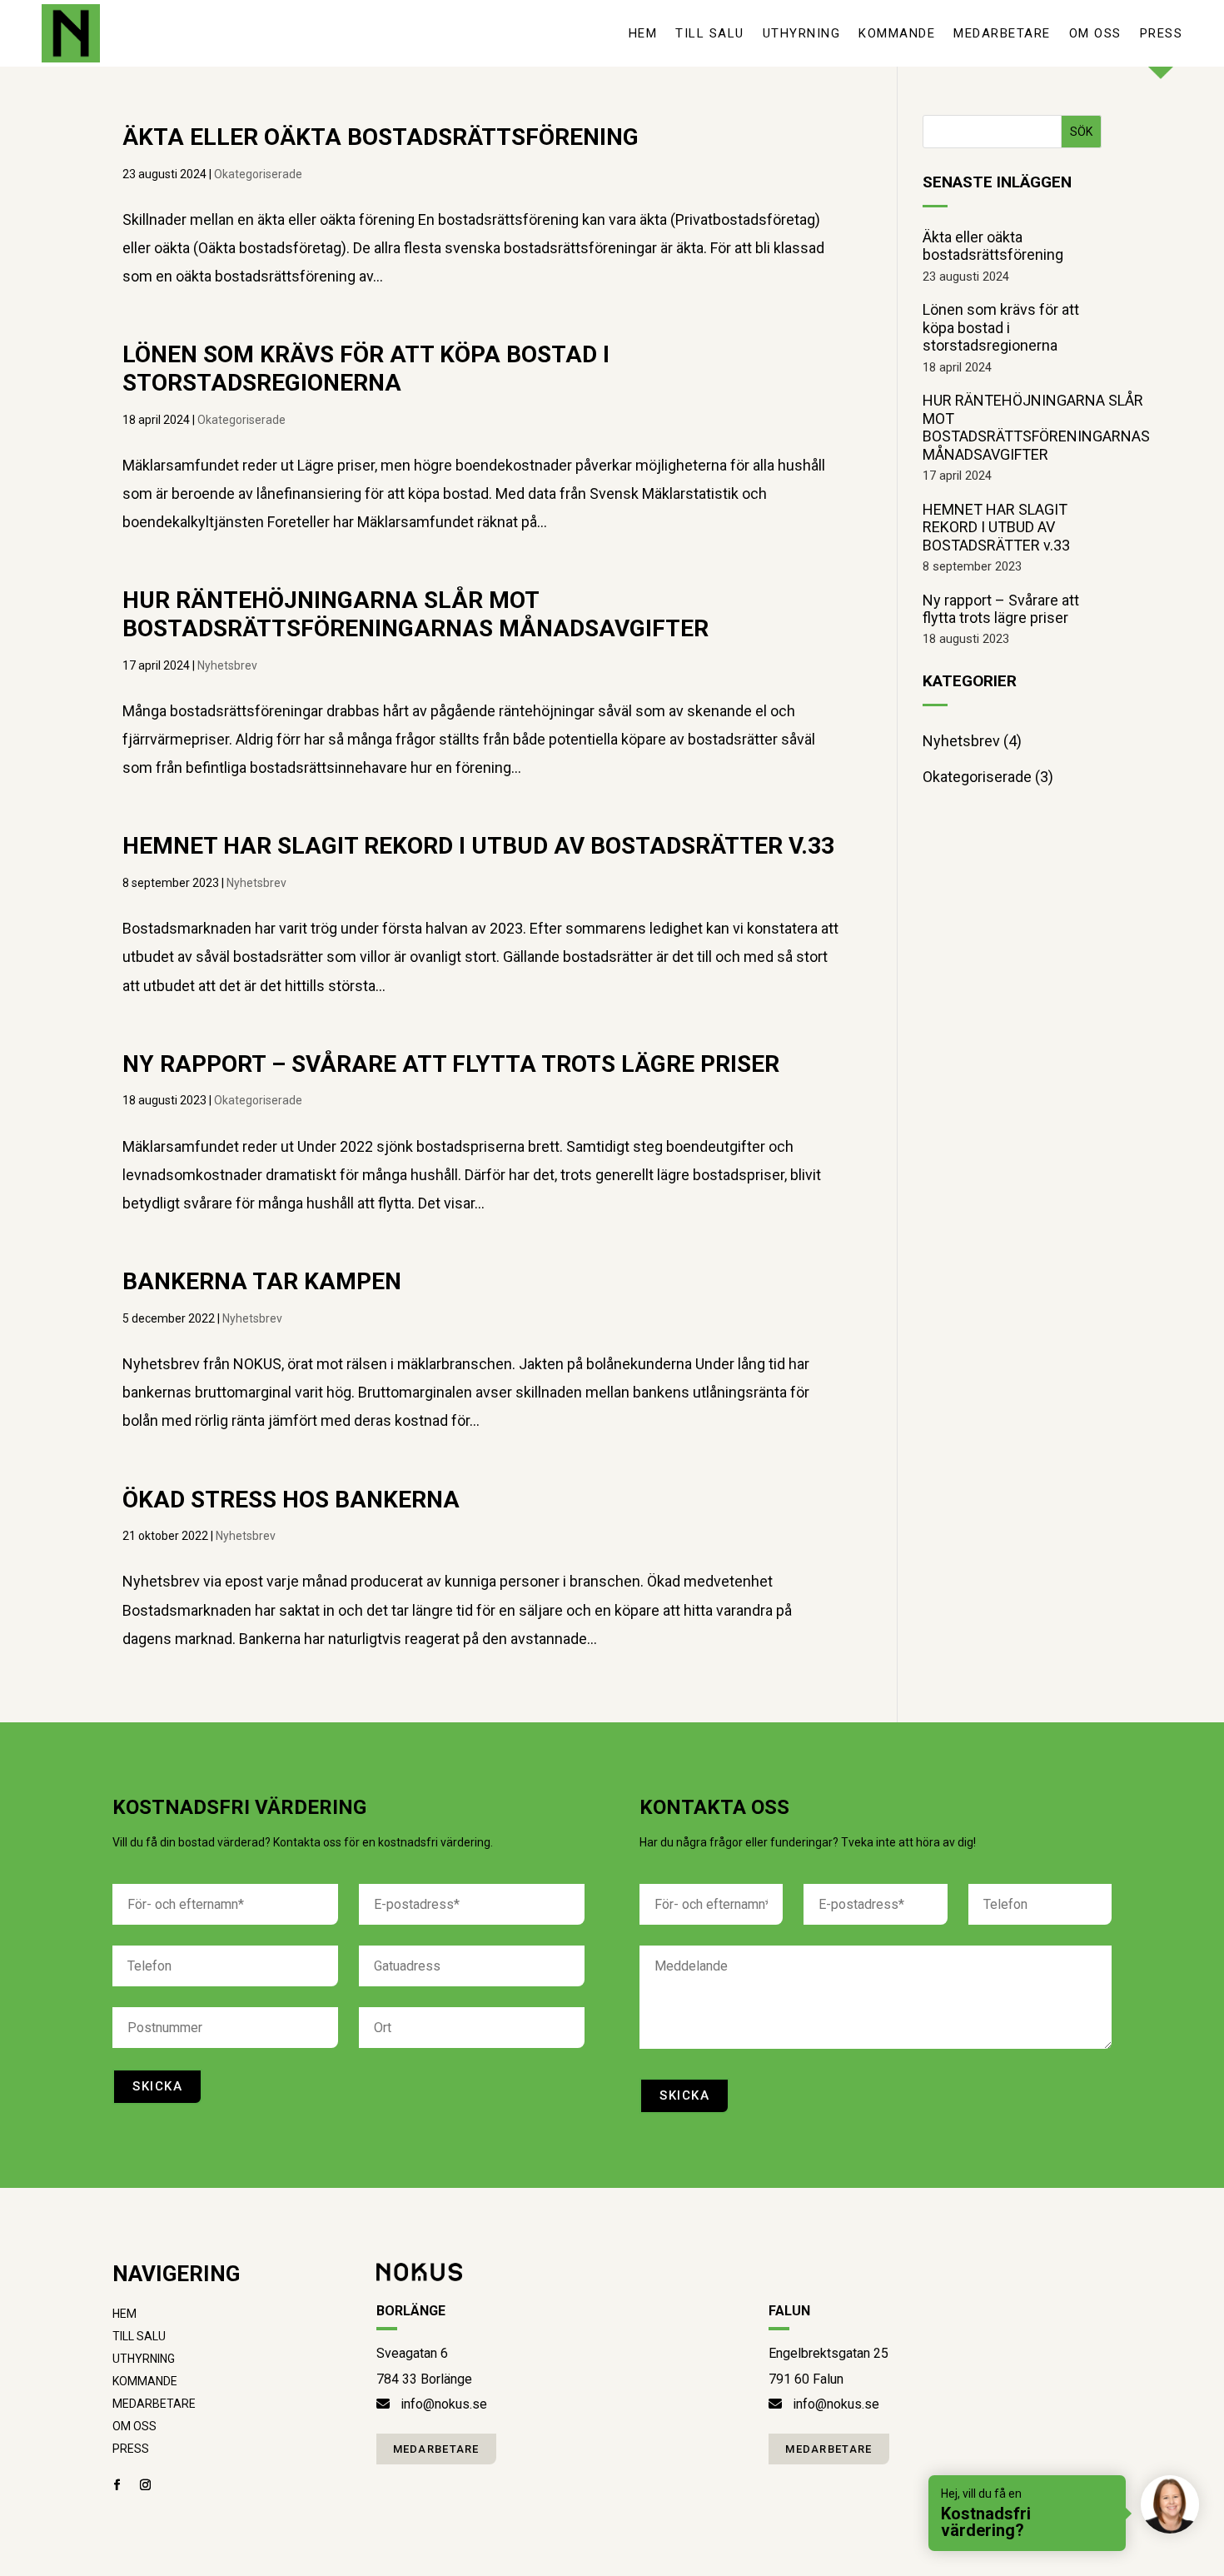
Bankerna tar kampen (262, 1281)
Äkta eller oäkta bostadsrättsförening (381, 137)
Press (1162, 33)
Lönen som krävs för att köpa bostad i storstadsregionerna (366, 369)
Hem (643, 33)
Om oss (1095, 33)
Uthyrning (802, 33)
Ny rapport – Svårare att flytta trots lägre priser (451, 1064)
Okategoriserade (258, 174)
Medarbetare (1002, 33)
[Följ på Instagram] (145, 2485)
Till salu (710, 33)
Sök (1081, 132)
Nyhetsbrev (227, 665)
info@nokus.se (444, 2404)
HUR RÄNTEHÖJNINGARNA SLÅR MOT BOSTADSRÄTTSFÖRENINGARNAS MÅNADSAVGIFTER (415, 614)
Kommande (897, 33)
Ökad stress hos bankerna (291, 1500)
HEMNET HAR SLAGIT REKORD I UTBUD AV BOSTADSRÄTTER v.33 (478, 846)
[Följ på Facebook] (117, 2485)
